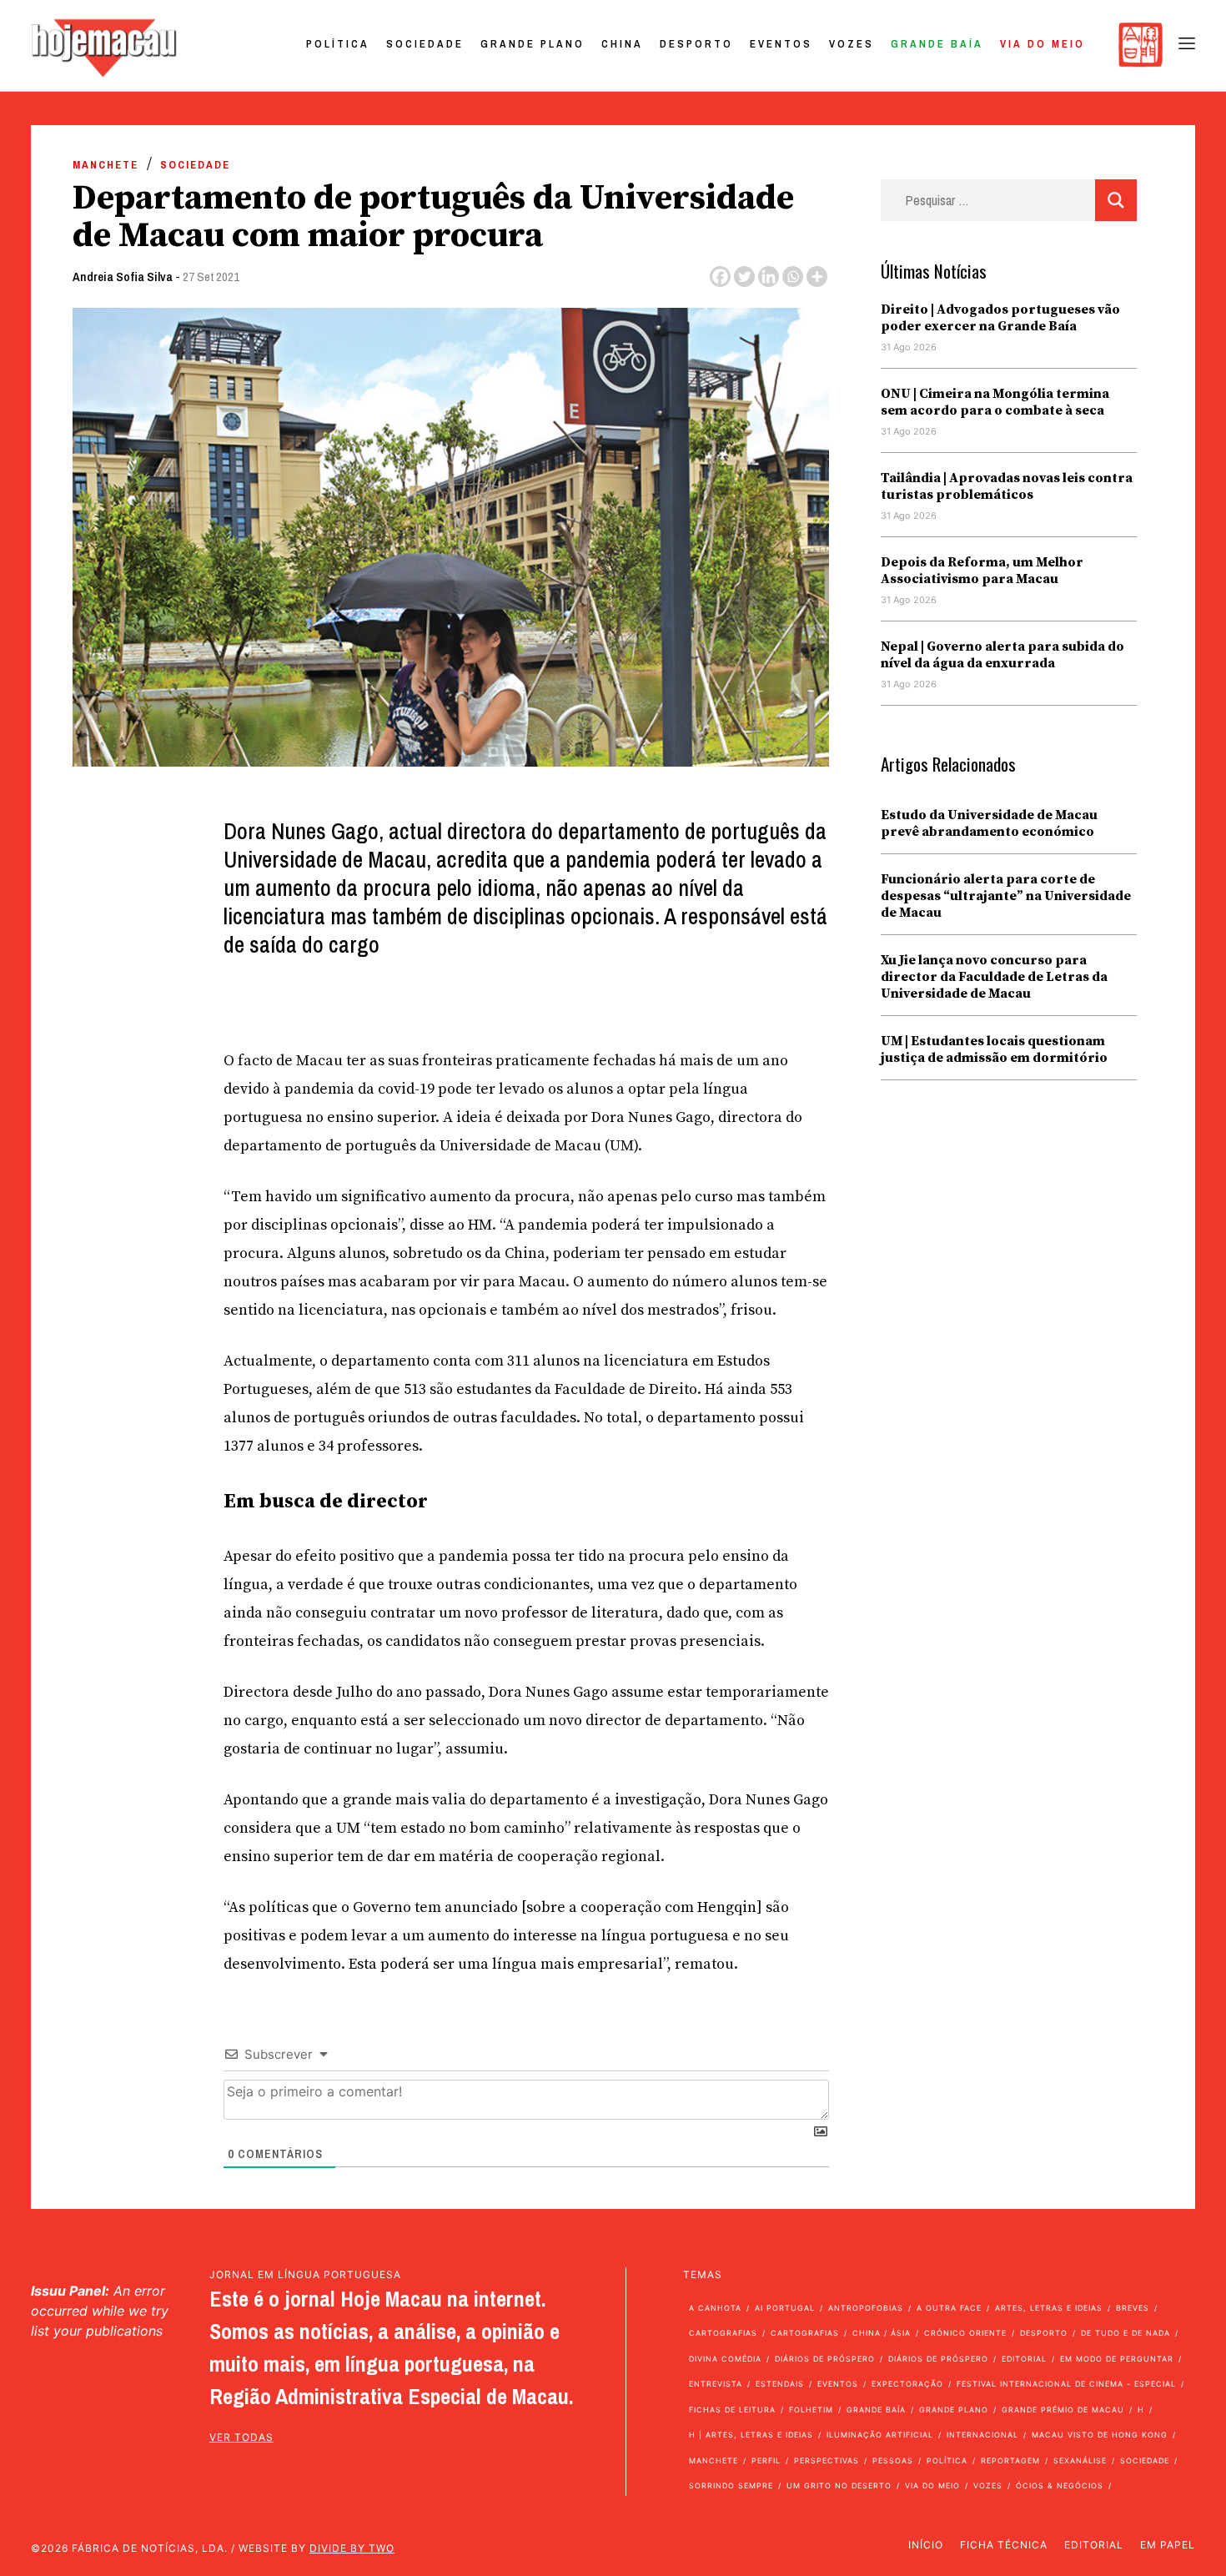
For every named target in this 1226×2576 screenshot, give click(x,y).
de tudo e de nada (1126, 2333)
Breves (1133, 2308)
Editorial (1024, 2359)
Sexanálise (1080, 2460)
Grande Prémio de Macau (1063, 2410)
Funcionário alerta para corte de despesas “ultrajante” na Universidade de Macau (1006, 896)
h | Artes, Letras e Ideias (751, 2435)
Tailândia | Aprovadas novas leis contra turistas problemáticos (1007, 486)
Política (338, 44)
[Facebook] (720, 277)
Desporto (696, 44)
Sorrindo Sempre (731, 2485)
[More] (817, 277)
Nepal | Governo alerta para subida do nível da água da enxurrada (1002, 655)
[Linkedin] (769, 277)
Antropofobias (866, 2308)
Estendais (780, 2384)
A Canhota (715, 2308)
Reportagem (1010, 2460)
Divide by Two (352, 2548)
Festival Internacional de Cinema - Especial (1066, 2384)
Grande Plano (533, 44)
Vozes (852, 44)
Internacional (982, 2435)
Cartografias (723, 2333)
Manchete (106, 165)
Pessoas (893, 2460)
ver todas (241, 2437)
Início (926, 2545)
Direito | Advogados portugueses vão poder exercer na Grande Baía (1000, 318)
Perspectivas (827, 2460)
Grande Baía (937, 44)
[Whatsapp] (793, 277)
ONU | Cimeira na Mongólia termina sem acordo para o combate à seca (995, 402)
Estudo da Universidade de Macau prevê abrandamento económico (989, 823)
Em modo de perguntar (1117, 2359)
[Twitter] (744, 277)
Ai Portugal (785, 2308)
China (622, 44)
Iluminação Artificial (880, 2435)
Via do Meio (1043, 44)
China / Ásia (882, 2333)
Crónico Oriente (965, 2333)
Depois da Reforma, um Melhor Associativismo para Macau (982, 571)
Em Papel (1168, 2545)
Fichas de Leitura (732, 2410)
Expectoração (907, 2384)
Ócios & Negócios (1060, 2485)
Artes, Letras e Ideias (1049, 2308)
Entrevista (716, 2384)
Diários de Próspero (825, 2359)
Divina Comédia (725, 2359)
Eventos (781, 44)
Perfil (766, 2460)
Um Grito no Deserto (839, 2485)
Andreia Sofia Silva (123, 277)
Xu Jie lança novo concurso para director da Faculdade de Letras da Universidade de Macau (994, 977)
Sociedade (425, 44)
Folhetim (811, 2410)
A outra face (949, 2308)
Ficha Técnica (1004, 2545)
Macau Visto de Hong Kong (1100, 2435)
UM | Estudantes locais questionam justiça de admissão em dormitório (994, 1049)
